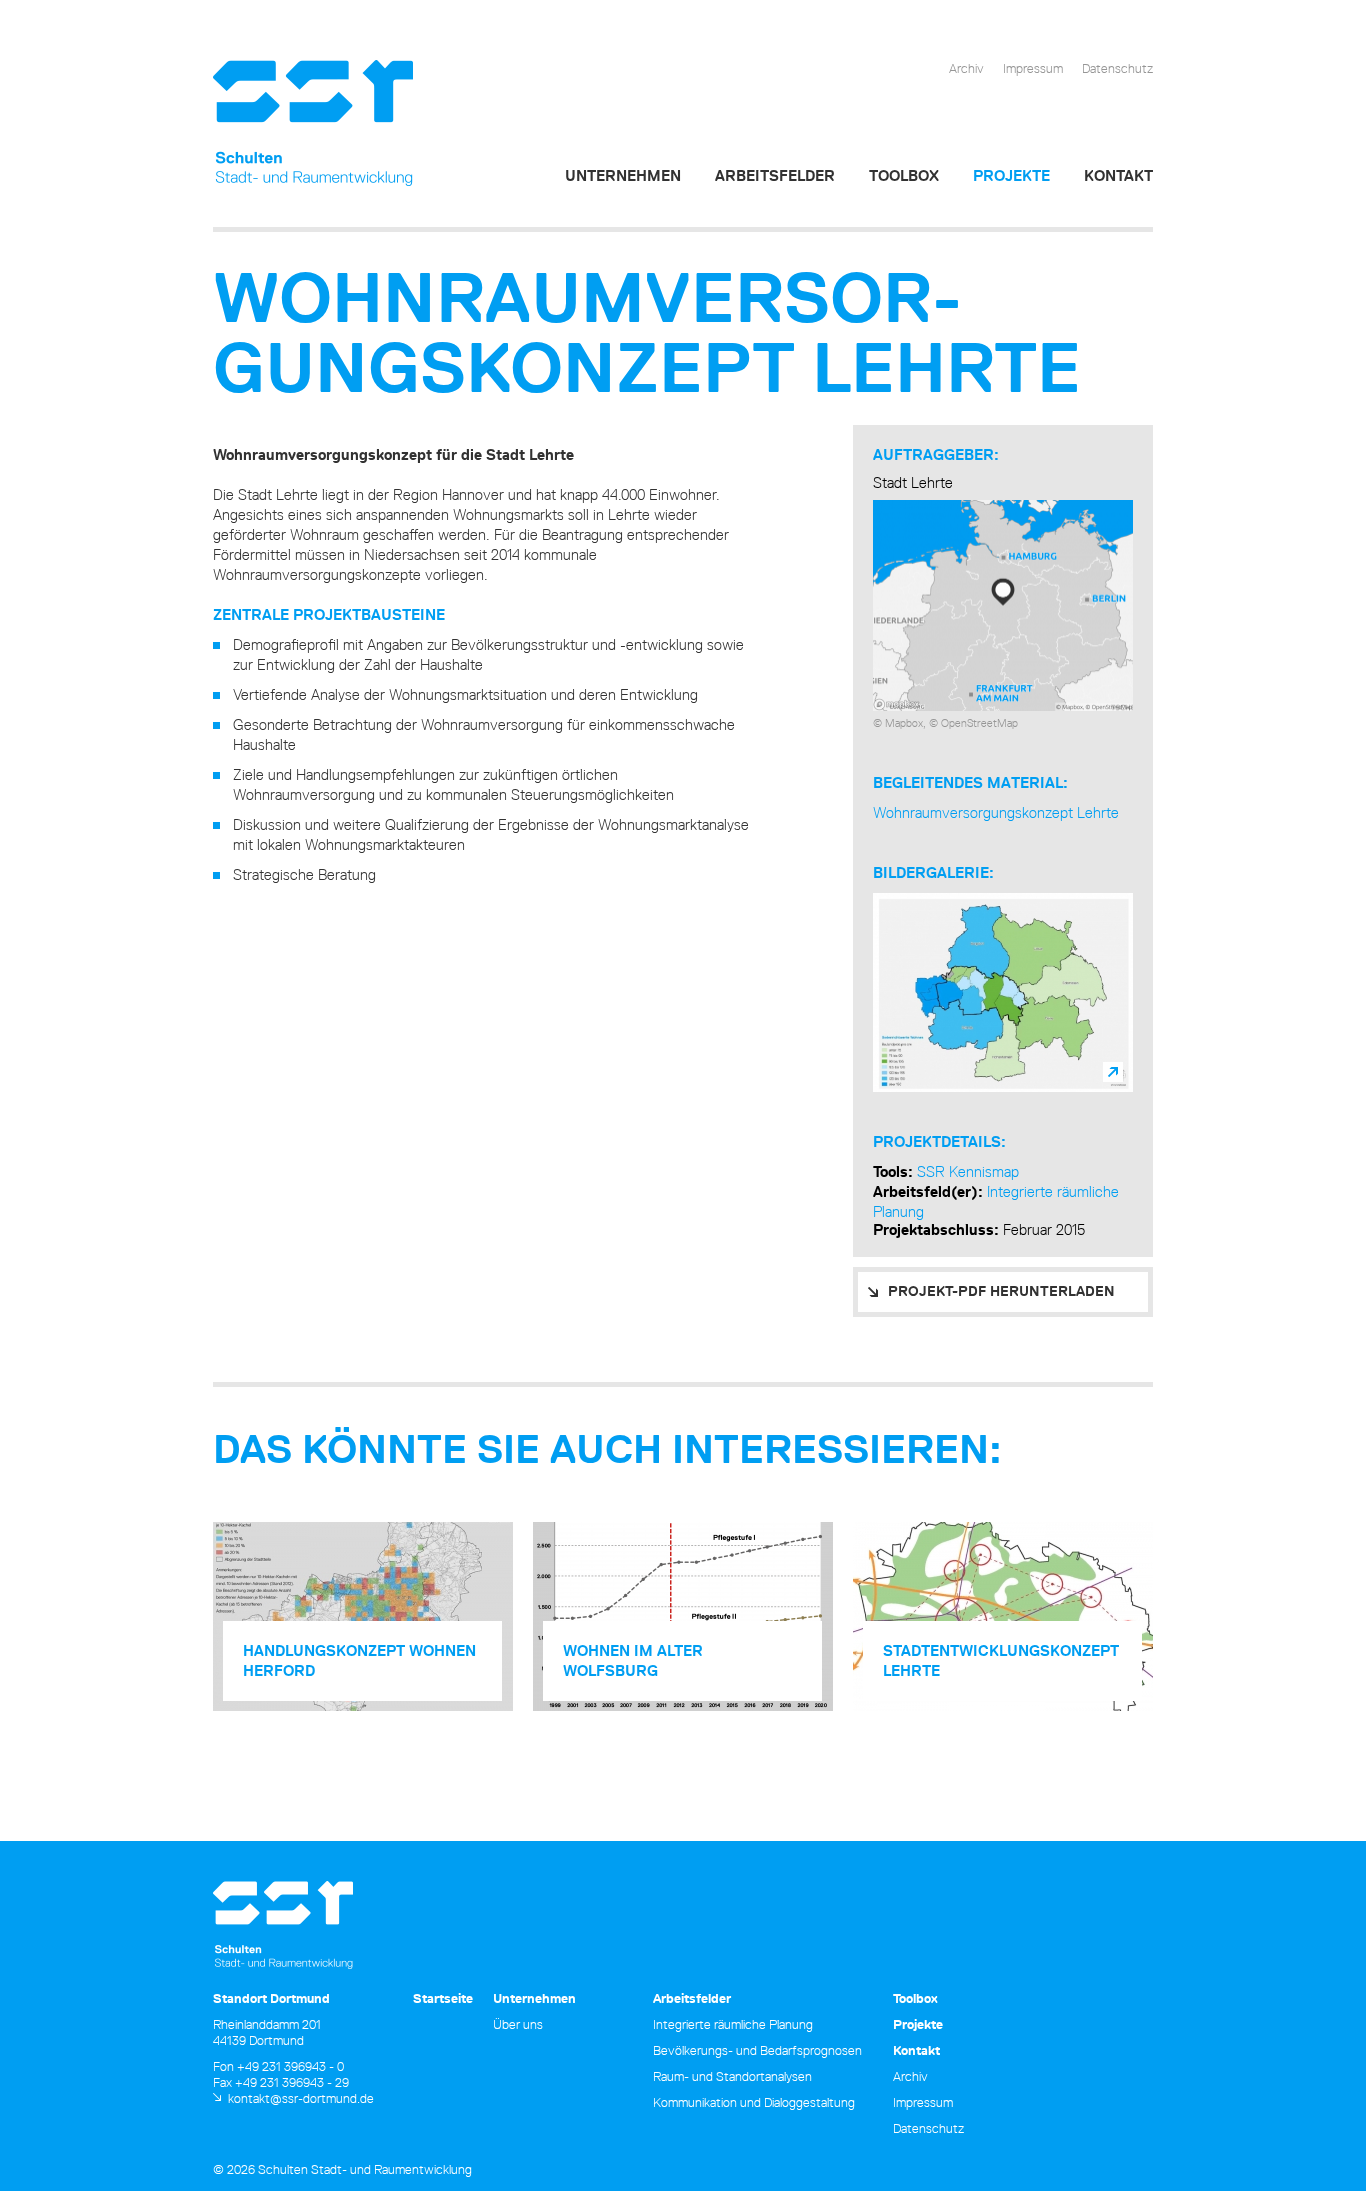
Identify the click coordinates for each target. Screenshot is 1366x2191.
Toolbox (904, 175)
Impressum (1033, 68)
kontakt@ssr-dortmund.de (301, 2098)
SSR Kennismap (968, 1171)
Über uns (518, 2024)
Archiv (966, 68)
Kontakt (1118, 175)
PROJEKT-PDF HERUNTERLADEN (1001, 1291)
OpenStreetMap (979, 722)
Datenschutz (1117, 68)
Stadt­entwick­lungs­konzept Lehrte (1001, 1660)
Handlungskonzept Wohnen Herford (359, 1660)
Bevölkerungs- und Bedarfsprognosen (757, 2050)
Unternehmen (623, 175)
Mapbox (904, 722)
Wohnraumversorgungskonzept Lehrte (996, 812)
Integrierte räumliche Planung (733, 2024)
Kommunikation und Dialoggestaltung (754, 2102)
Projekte (1011, 175)
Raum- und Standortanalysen (732, 2076)
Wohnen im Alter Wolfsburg (633, 1660)
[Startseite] (313, 123)
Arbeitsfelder (775, 175)
